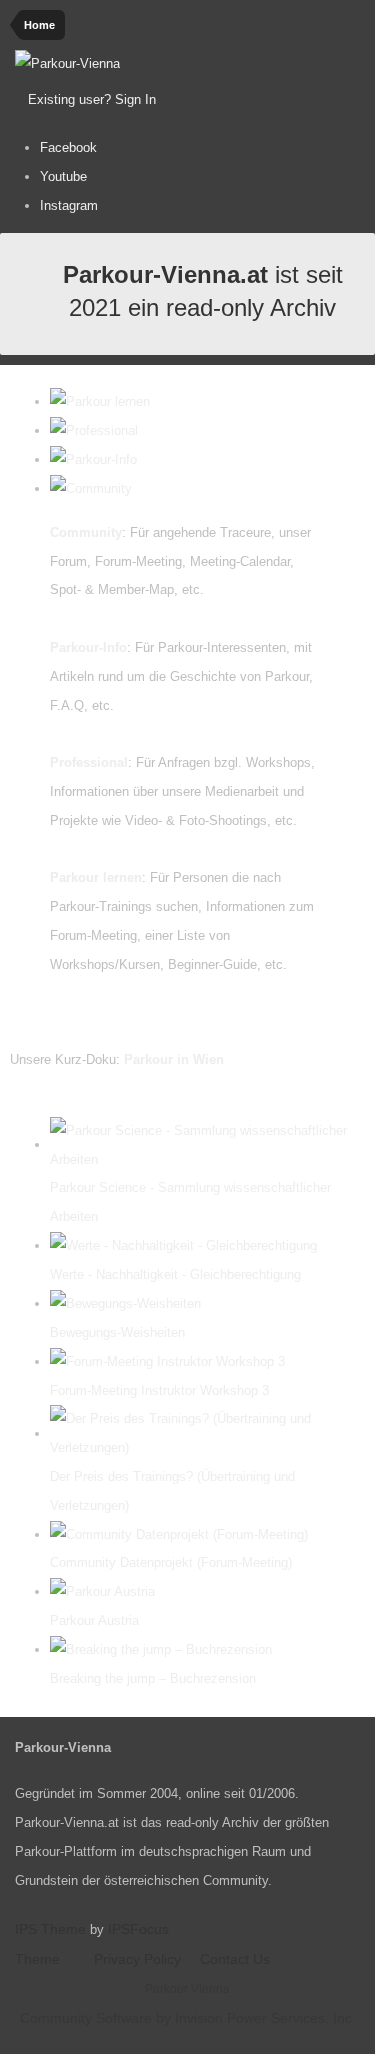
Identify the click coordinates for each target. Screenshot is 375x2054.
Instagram (69, 205)
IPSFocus (138, 1929)
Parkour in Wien (174, 1059)
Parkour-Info (88, 647)
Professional (89, 762)
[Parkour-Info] (93, 459)
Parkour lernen (96, 877)
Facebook (68, 147)
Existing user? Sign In (96, 99)
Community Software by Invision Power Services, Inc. (188, 2018)
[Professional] (94, 430)
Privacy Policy (137, 1959)
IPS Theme (50, 1929)
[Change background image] (209, 100)
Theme (39, 1959)
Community (86, 532)
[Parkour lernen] (100, 401)
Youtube (63, 176)
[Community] (91, 488)
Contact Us (235, 1959)
